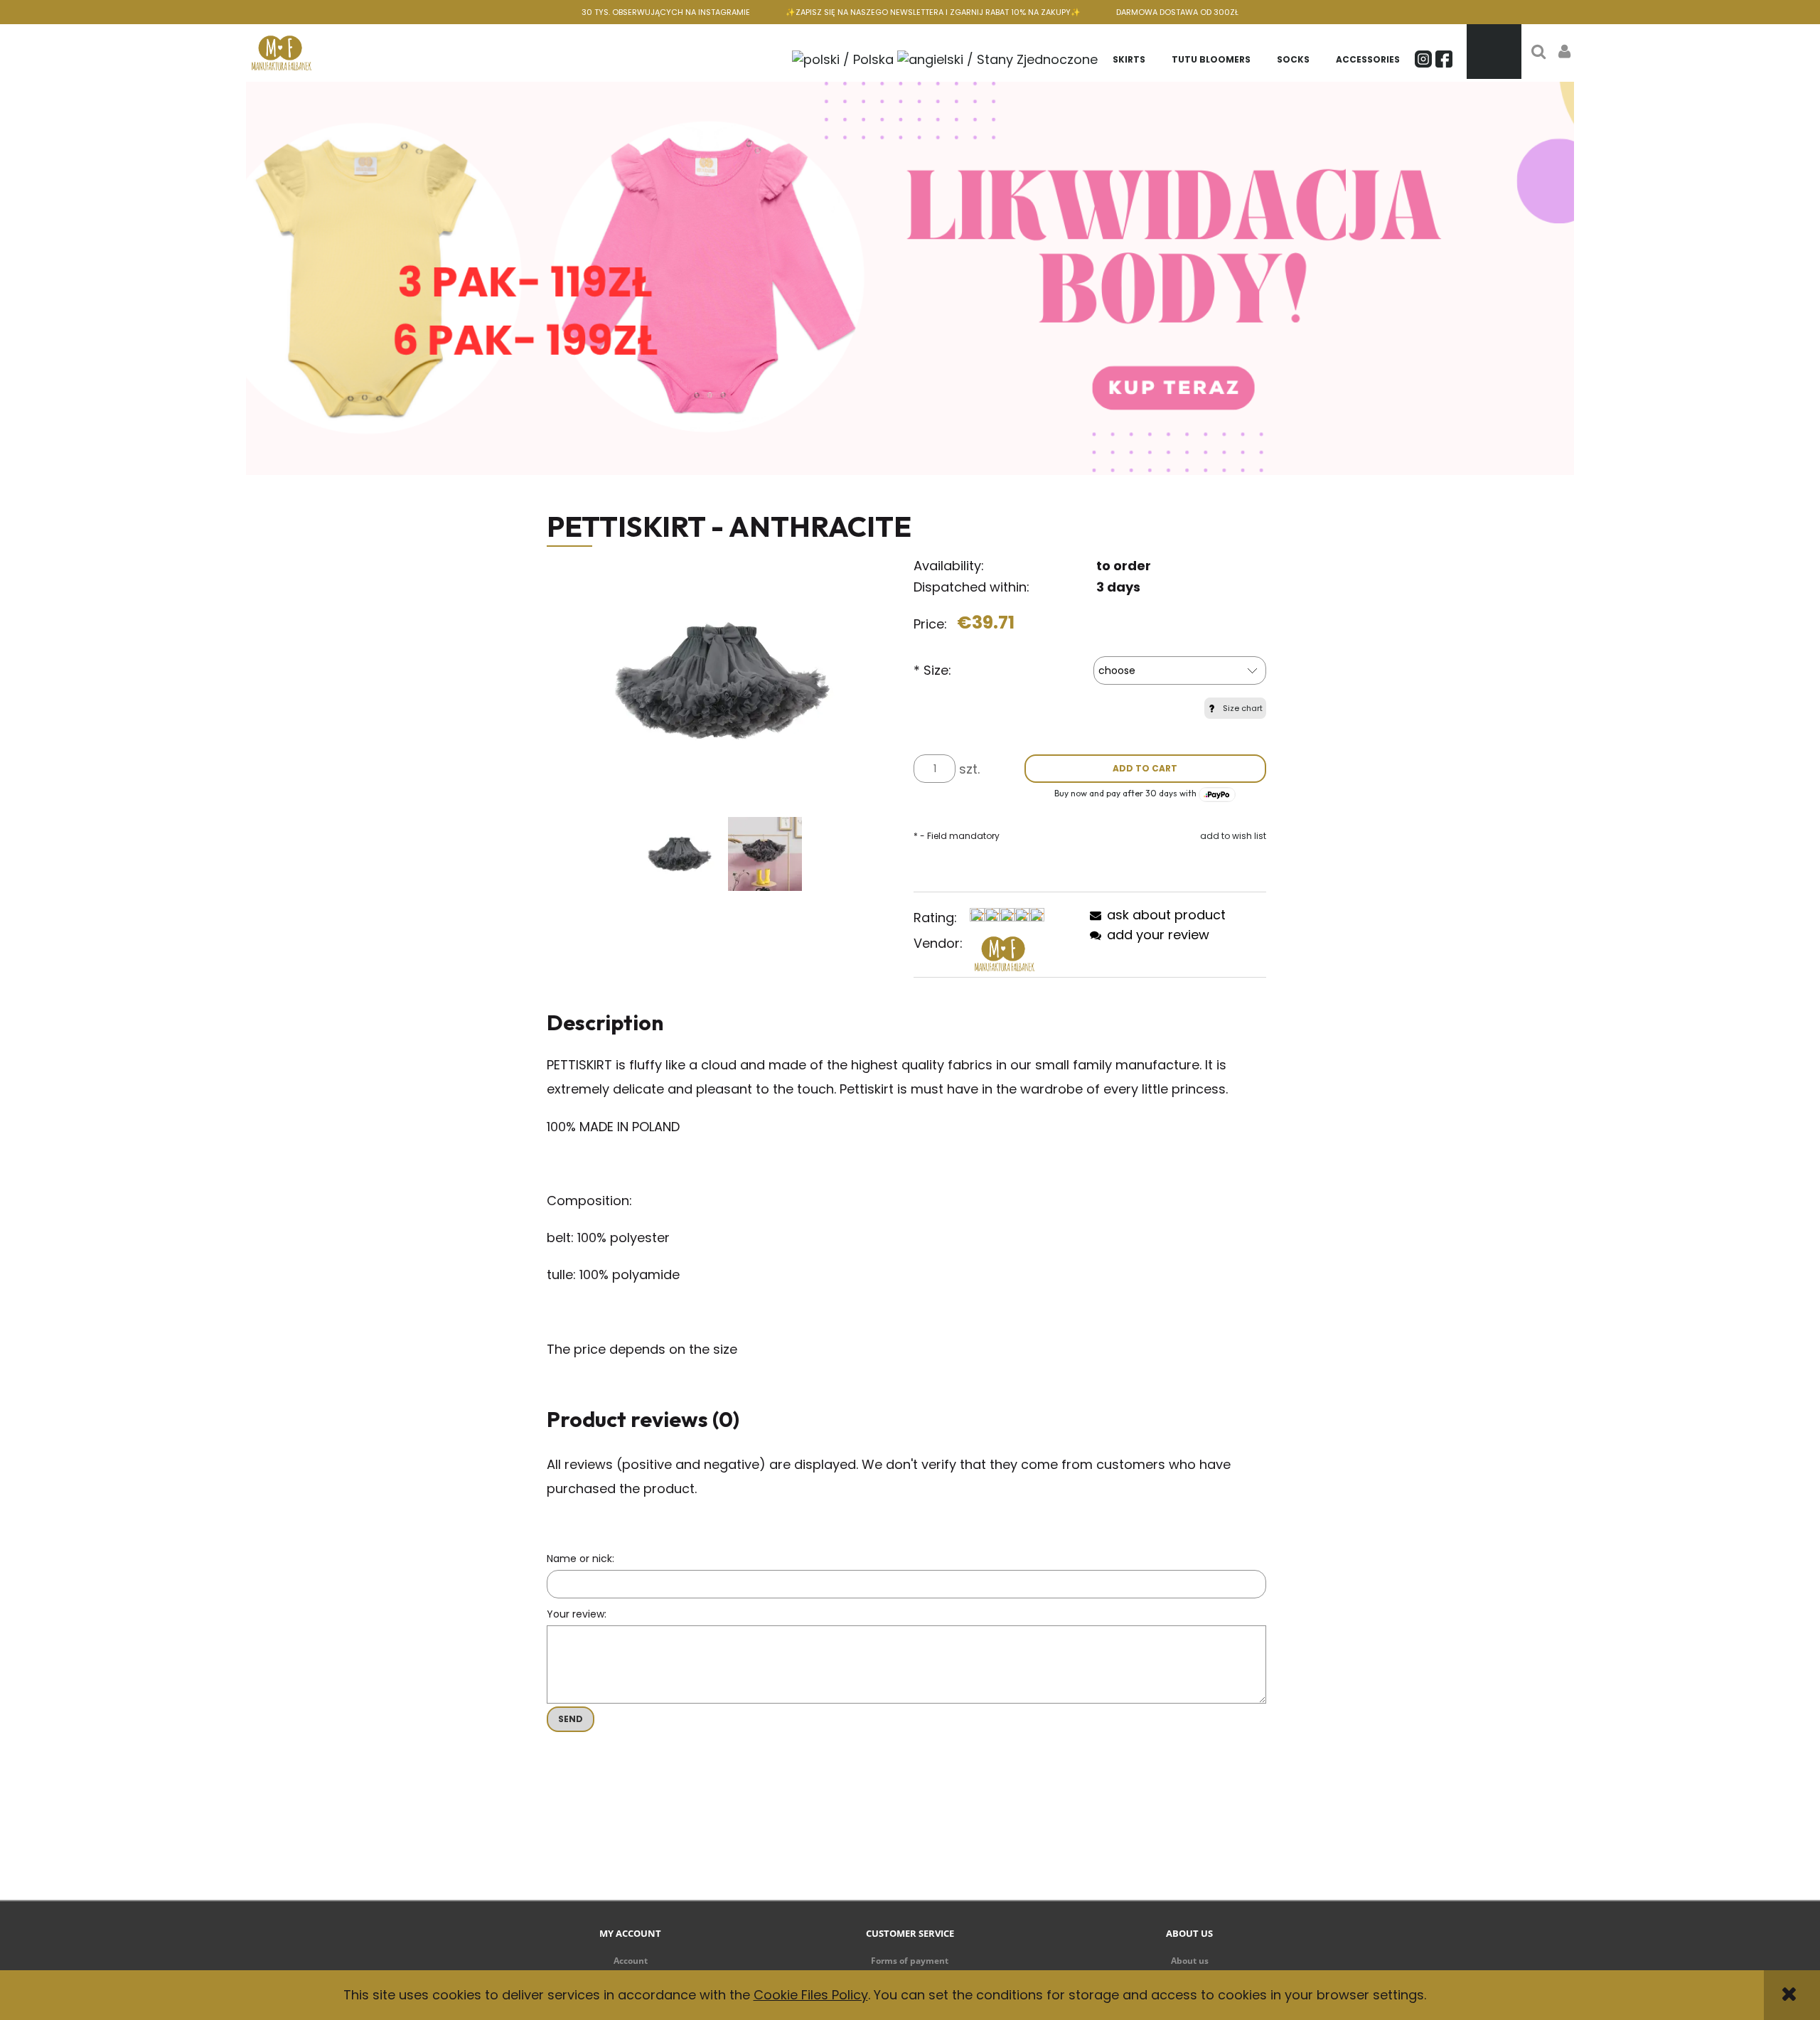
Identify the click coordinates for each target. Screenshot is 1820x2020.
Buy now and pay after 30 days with (1126, 793)
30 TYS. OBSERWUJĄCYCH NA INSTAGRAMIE (666, 12)
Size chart (1243, 708)
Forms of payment (910, 1961)
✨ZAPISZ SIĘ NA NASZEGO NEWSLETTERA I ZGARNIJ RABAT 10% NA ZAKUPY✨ (933, 12)
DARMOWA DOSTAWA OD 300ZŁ (1177, 12)
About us (1190, 1961)
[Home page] (282, 52)
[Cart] (1494, 52)
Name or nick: (580, 1559)
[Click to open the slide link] (910, 278)
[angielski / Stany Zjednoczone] (997, 58)
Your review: (577, 1614)
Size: (932, 670)
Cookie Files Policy (811, 1995)
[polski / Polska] (843, 58)
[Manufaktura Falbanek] (1005, 953)
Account (631, 1961)
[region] (910, 278)
